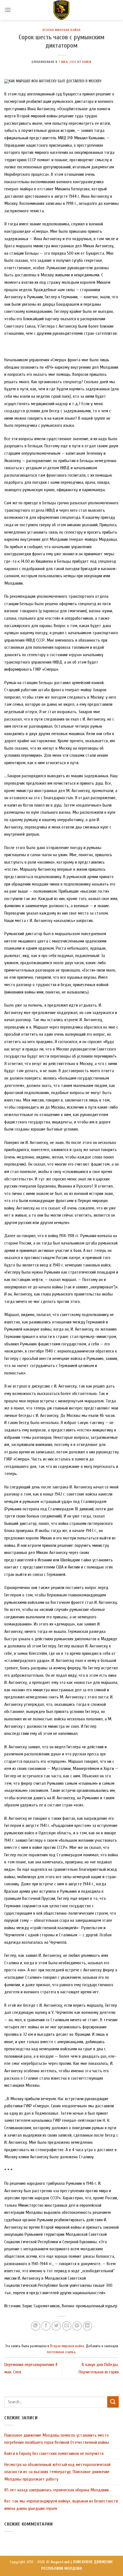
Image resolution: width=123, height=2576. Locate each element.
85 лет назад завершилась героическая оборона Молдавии (56, 2490)
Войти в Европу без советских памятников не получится (54, 2453)
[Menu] (8, 10)
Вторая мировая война (61, 30)
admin (87, 62)
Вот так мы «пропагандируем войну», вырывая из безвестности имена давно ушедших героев (61, 2505)
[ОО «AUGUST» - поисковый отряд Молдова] (61, 10)
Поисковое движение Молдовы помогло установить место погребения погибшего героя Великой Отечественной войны (57, 2439)
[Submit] (113, 2402)
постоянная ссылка (61, 2352)
